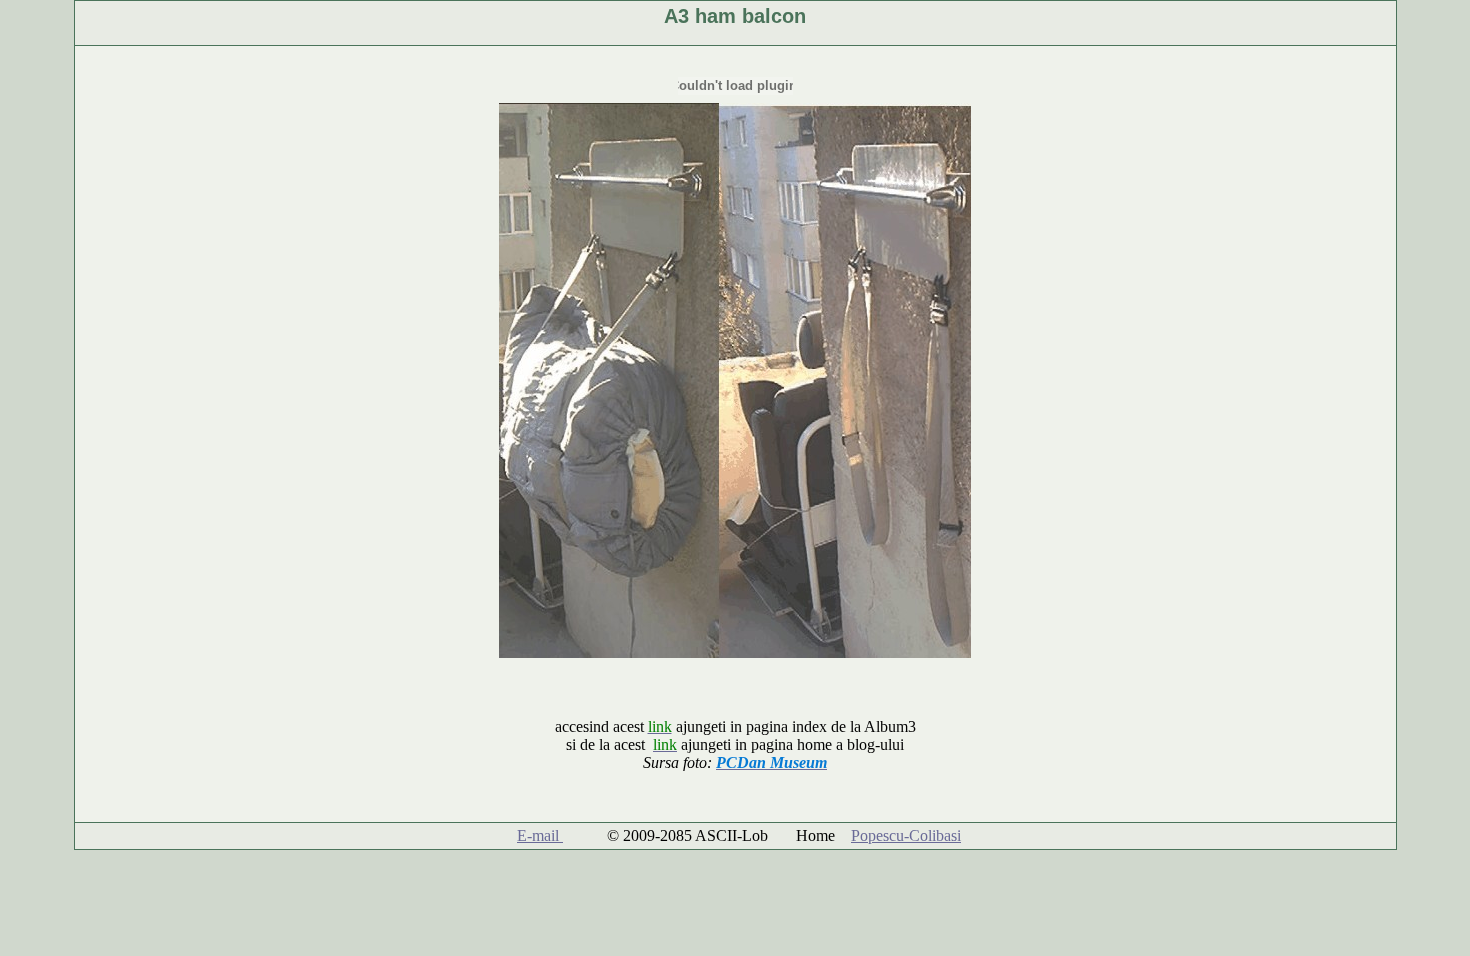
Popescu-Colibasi (906, 835)
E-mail (540, 835)
